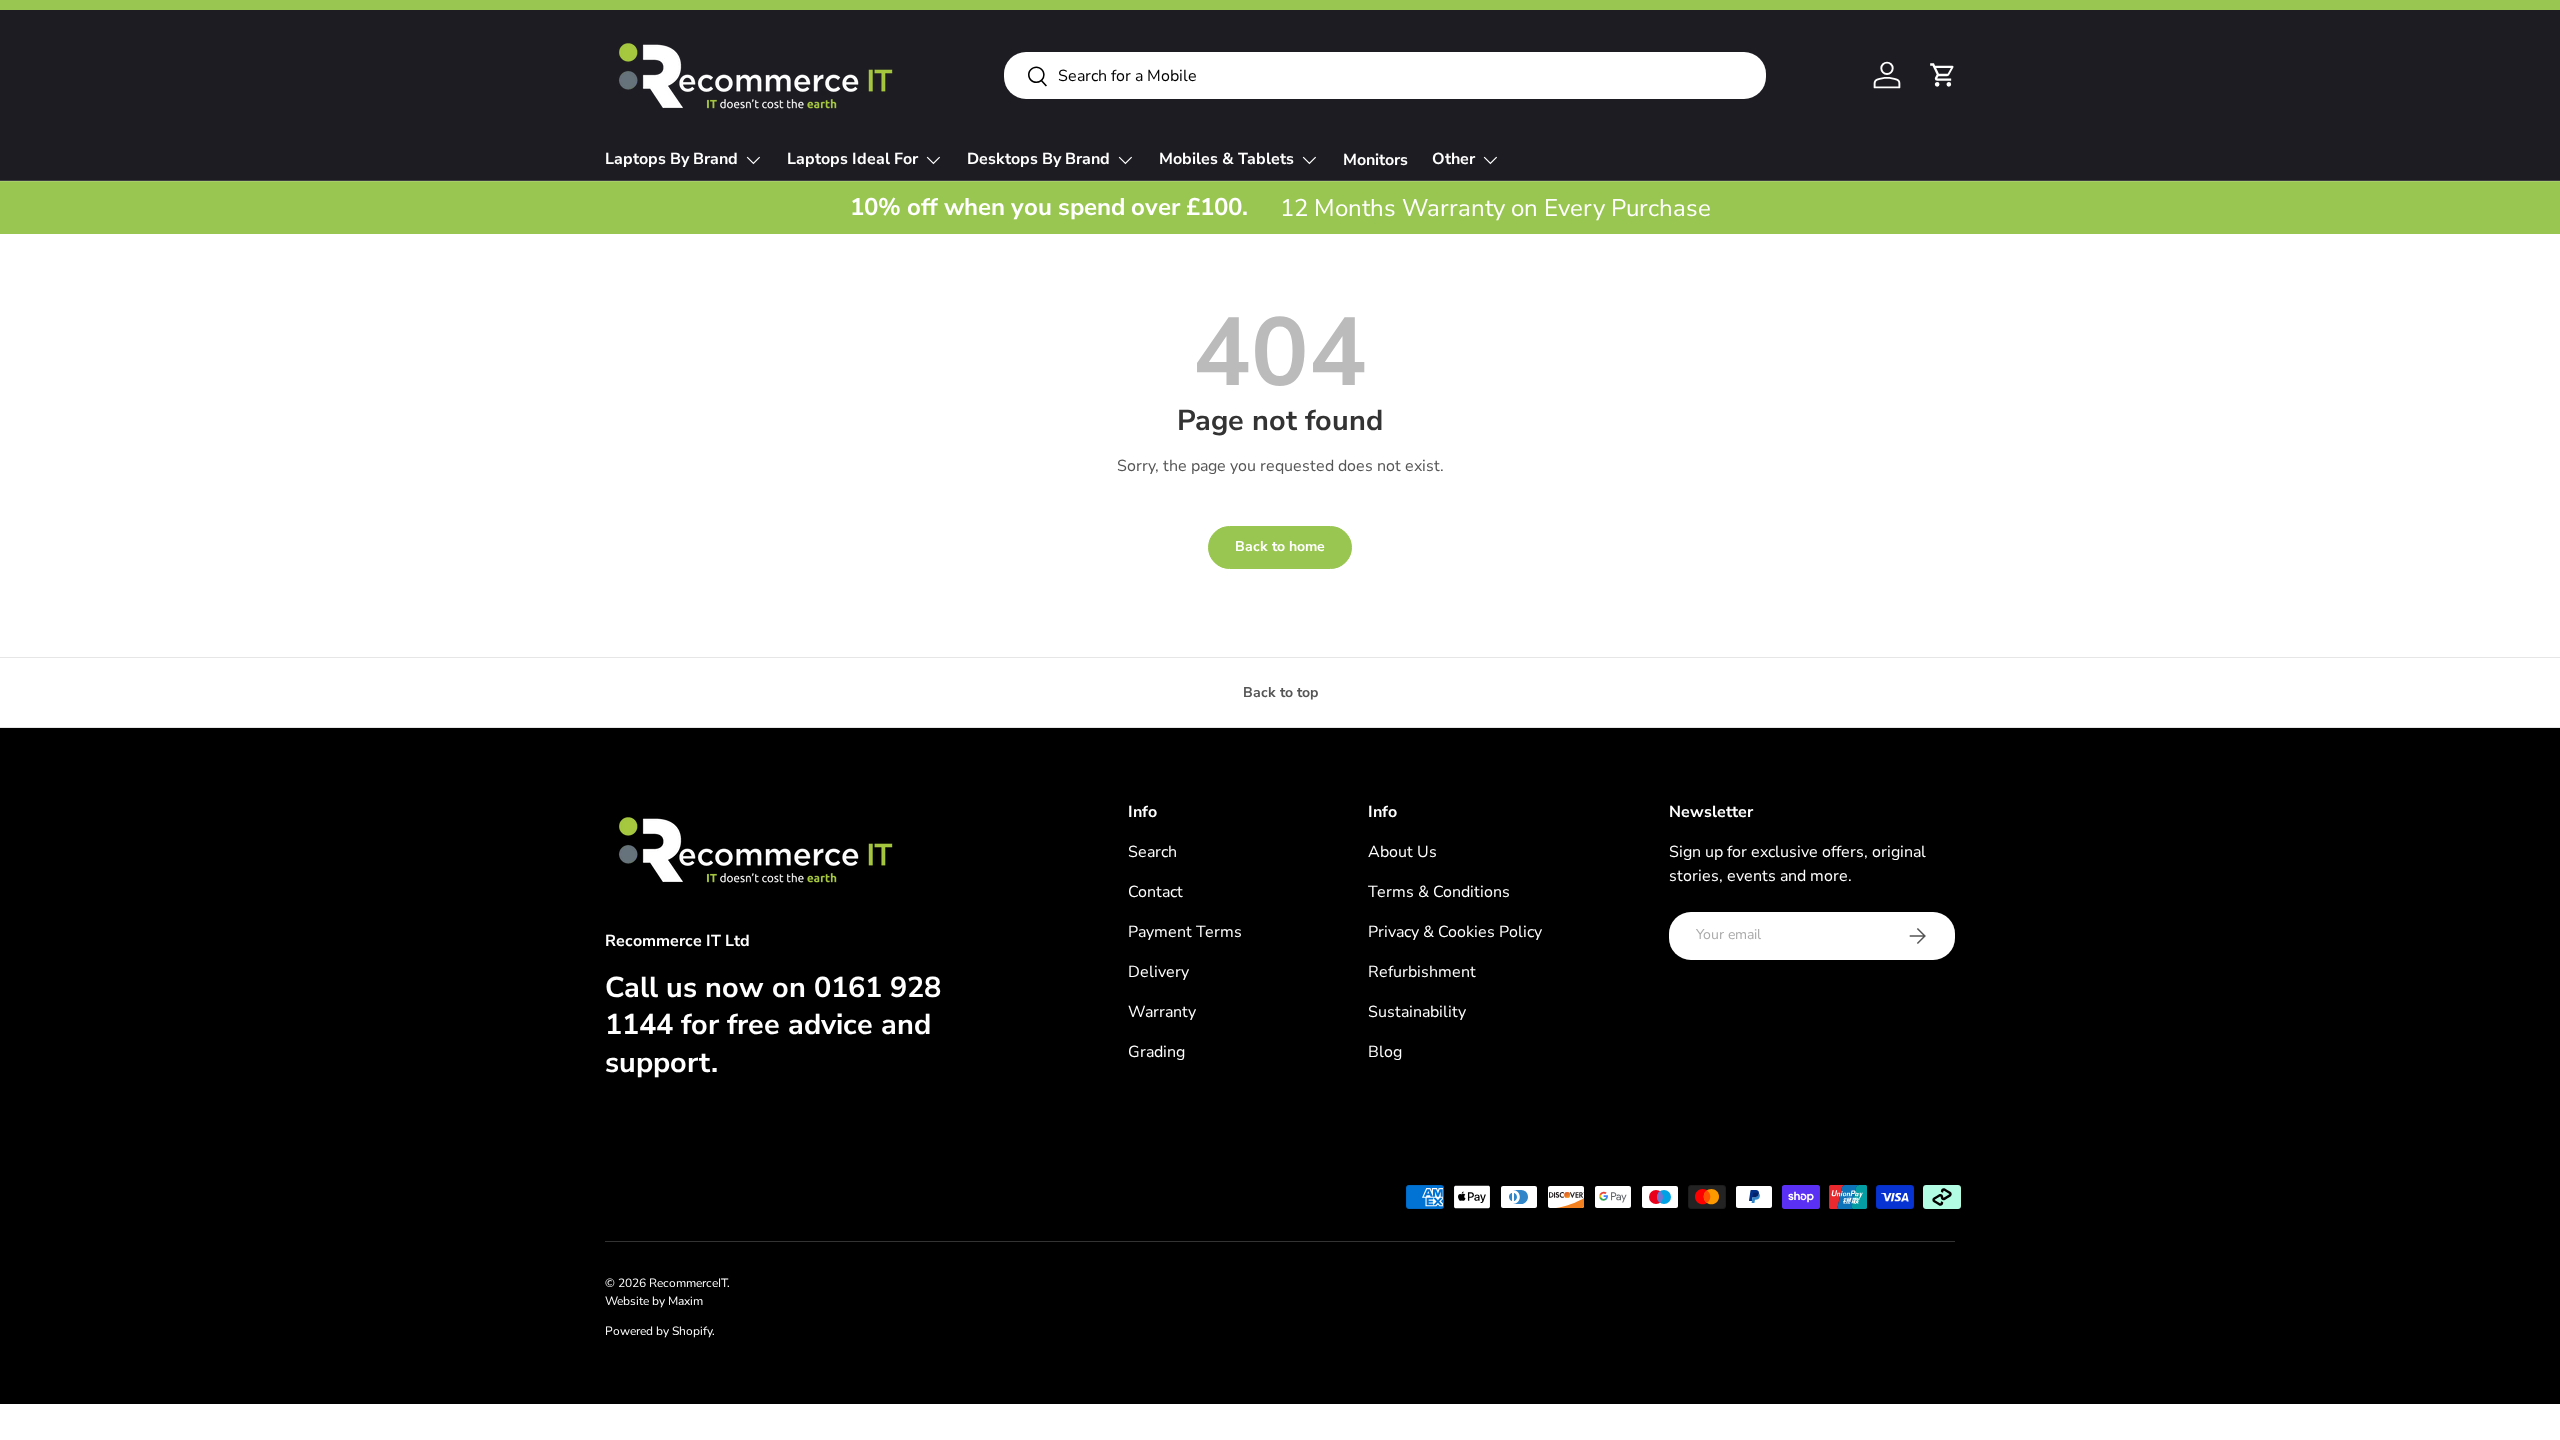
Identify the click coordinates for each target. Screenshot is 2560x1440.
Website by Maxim (654, 1301)
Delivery (1158, 972)
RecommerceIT (688, 1283)
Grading (1156, 1052)
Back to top (1280, 692)
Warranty (1162, 1012)
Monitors (1375, 160)
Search (1152, 852)
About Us (1402, 852)
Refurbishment (1422, 972)
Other (1453, 159)
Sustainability (1417, 1012)
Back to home (1280, 546)
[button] (1943, 75)
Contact (1155, 892)
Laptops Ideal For (852, 159)
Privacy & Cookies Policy (1455, 932)
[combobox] (1385, 75)
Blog (1385, 1052)
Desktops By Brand (1038, 159)
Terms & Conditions (1439, 892)
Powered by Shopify (658, 1331)
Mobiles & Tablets (1226, 159)
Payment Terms (1185, 932)
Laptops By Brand (671, 159)
